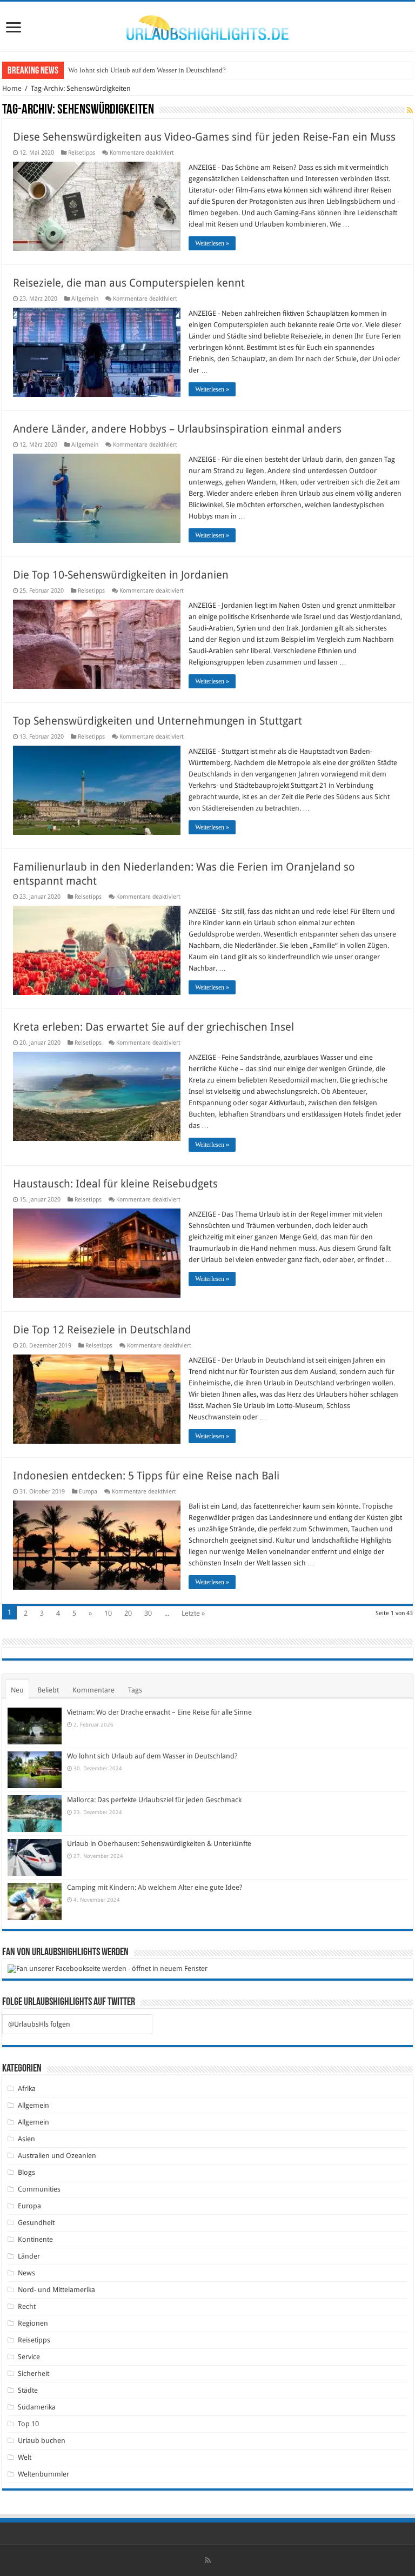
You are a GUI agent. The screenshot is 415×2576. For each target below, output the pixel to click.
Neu (17, 1690)
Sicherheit (34, 2373)
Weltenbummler (43, 2474)
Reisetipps (82, 153)
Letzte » (193, 1613)
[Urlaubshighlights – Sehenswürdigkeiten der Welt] (207, 25)
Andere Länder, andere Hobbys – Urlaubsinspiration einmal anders (177, 429)
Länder (29, 2256)
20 (128, 1613)
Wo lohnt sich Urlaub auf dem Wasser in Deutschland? (152, 1756)
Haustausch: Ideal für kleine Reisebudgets (115, 1184)
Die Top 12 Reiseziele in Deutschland (102, 1330)
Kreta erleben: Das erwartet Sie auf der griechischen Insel (153, 1027)
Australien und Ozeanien (57, 2156)
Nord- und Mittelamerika (56, 2290)
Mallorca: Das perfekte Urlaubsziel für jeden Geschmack (150, 70)
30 (148, 1613)
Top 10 (28, 2424)
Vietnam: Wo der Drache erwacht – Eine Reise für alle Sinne (159, 1712)
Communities (39, 2189)
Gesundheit (36, 2223)
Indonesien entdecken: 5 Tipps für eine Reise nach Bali (146, 1476)
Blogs (26, 2172)
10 (108, 1613)
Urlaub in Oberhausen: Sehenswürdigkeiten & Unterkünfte (159, 1844)
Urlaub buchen (42, 2441)
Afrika (27, 2089)
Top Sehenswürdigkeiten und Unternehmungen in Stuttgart (158, 721)
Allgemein (85, 299)
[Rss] (208, 2560)
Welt (25, 2457)
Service (29, 2357)
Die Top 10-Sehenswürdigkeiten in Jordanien (121, 575)
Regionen (33, 2323)
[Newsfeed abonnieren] (410, 110)
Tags (135, 1690)
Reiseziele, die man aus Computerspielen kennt (130, 283)
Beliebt (48, 1690)
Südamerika (37, 2407)
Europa (88, 1492)
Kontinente (35, 2239)
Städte (28, 2390)
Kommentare (93, 1690)
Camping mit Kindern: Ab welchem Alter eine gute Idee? (155, 1887)
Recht (27, 2306)
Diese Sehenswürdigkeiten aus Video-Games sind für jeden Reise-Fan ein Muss (204, 137)
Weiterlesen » (212, 243)
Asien (26, 2139)
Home (12, 88)
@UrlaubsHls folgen (39, 2024)
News (26, 2273)
